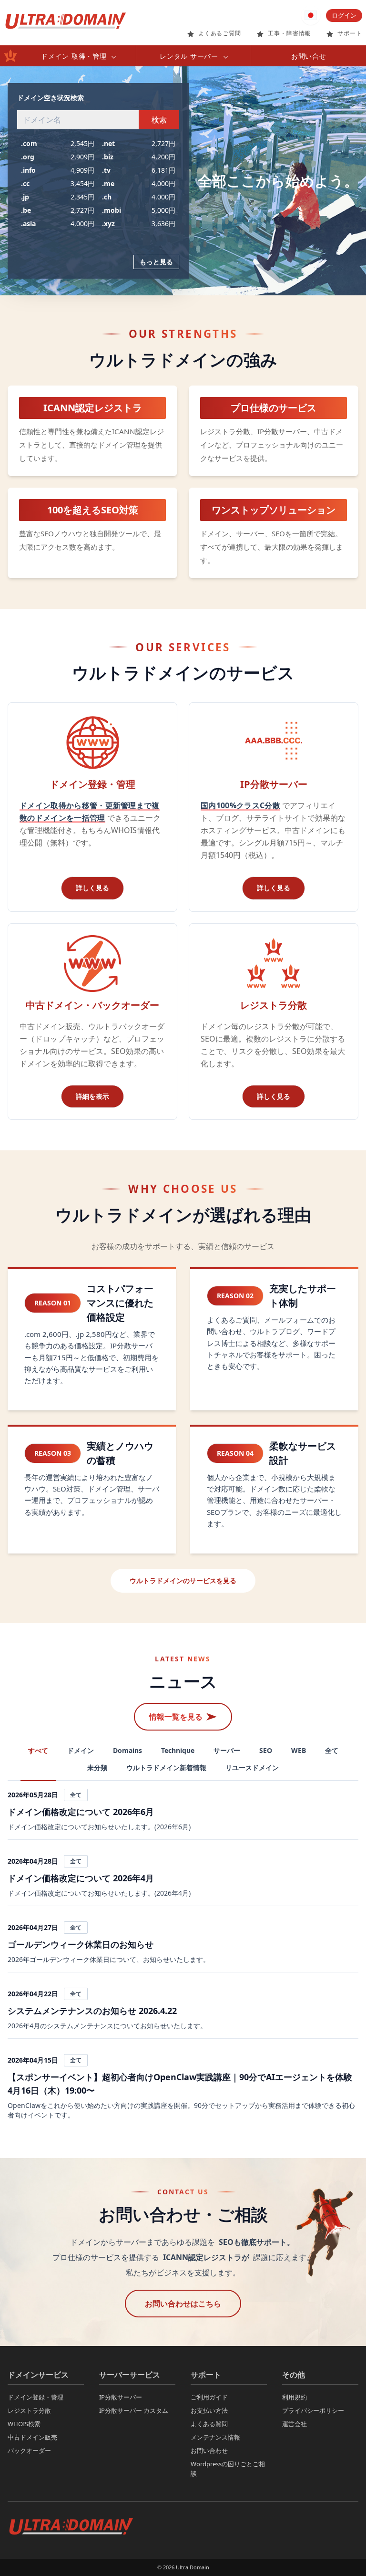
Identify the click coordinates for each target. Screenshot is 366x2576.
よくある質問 (209, 2424)
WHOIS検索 (24, 2424)
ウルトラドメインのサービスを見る (183, 1580)
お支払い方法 (209, 2410)
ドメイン (81, 1750)
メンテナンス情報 (215, 2437)
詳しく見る (92, 888)
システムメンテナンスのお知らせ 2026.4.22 (92, 2011)
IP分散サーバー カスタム (134, 2410)
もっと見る (156, 262)
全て (332, 1750)
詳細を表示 (92, 1096)
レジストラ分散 (29, 2410)
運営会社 (295, 2424)
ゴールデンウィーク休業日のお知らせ (81, 1944)
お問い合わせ (209, 2451)
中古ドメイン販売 (32, 2437)
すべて (38, 1750)
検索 (159, 120)
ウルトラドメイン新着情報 (166, 1768)
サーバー (227, 1750)
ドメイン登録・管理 (36, 2397)
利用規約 (295, 2397)
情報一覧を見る (176, 1717)
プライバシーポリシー (313, 2410)
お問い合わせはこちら (183, 2304)
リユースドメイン (252, 1768)
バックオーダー (29, 2451)
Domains (127, 1750)
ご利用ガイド (209, 2397)
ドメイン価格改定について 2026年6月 (81, 1812)
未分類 (97, 1768)
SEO (266, 1750)
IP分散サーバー (121, 2397)
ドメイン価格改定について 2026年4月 (81, 1878)
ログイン (344, 15)
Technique (178, 1750)
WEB (299, 1750)
